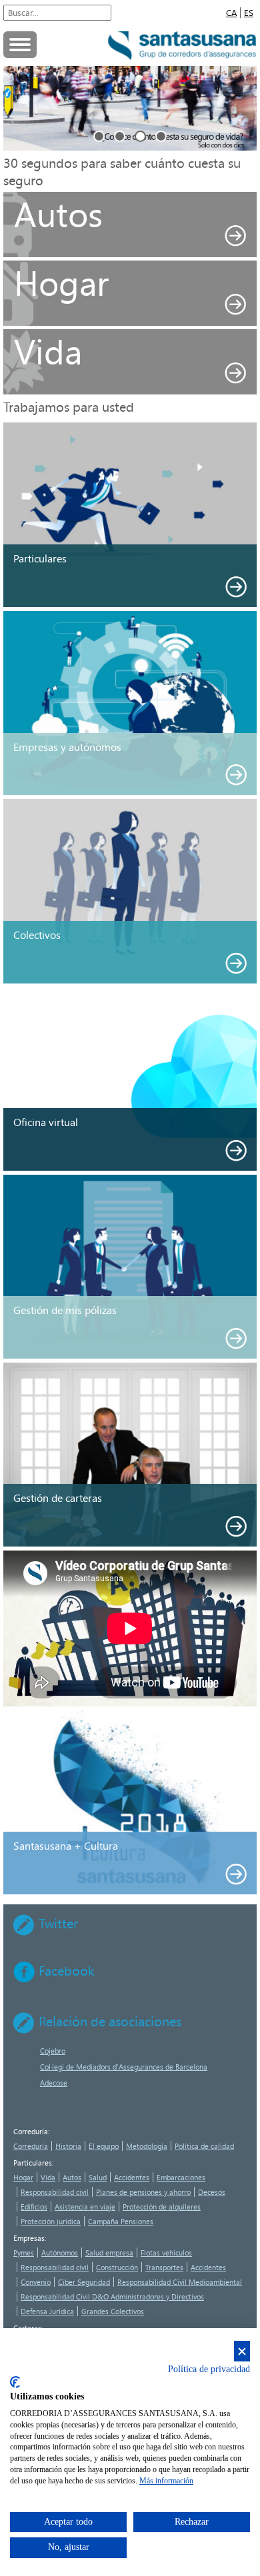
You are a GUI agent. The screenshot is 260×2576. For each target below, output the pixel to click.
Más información (166, 2481)
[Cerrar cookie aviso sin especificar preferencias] (242, 2351)
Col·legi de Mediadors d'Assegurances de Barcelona (124, 2067)
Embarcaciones (181, 2177)
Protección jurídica (51, 2221)
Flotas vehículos (166, 2253)
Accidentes (132, 2177)
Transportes (164, 2267)
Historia (68, 2146)
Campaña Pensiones (121, 2221)
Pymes (24, 2253)
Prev (16, 108)
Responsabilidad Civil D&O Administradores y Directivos (112, 2296)
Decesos (212, 2192)
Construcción (117, 2267)
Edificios (34, 2207)
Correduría (31, 2131)
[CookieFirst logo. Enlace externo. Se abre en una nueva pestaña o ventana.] (15, 2382)
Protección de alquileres (162, 2207)
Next (244, 108)
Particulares (33, 2163)
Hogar (23, 2177)
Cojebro (53, 2051)
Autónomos (60, 2253)
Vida (48, 2177)
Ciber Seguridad (84, 2282)
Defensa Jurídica (47, 2311)
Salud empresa (109, 2253)
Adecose (54, 2083)
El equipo (104, 2146)
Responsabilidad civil (55, 2192)
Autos (72, 2177)
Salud (98, 2177)
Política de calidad (204, 2146)
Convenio (36, 2282)
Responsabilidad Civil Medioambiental (180, 2282)
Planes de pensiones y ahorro (143, 2192)
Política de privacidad (209, 2369)
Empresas (29, 2238)
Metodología (147, 2146)
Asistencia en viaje (85, 2207)
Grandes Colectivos (113, 2311)
